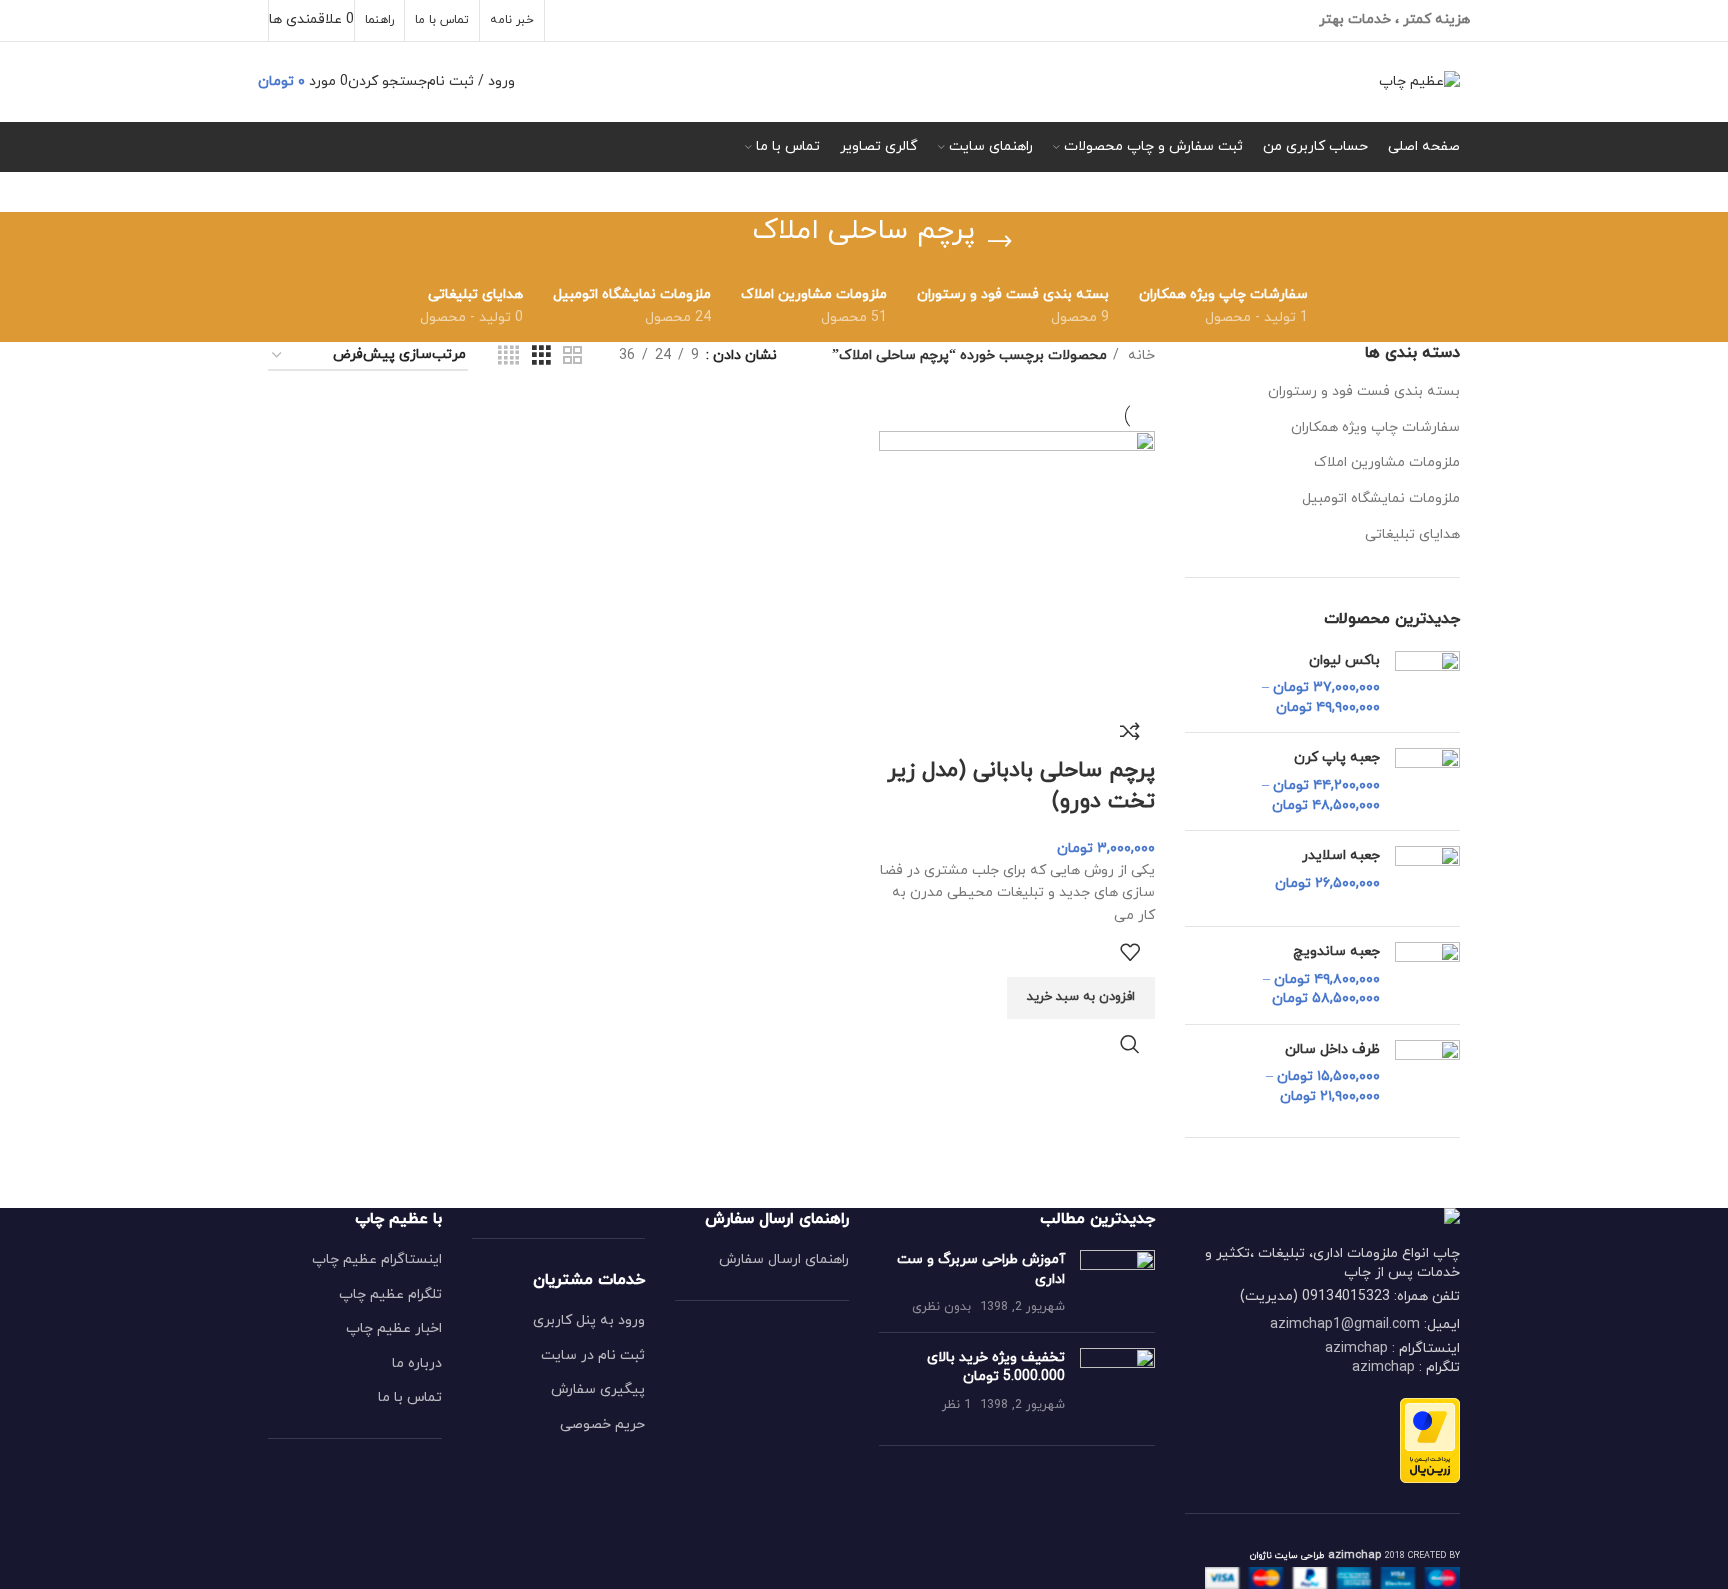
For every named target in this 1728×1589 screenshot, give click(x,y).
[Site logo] (1419, 80)
